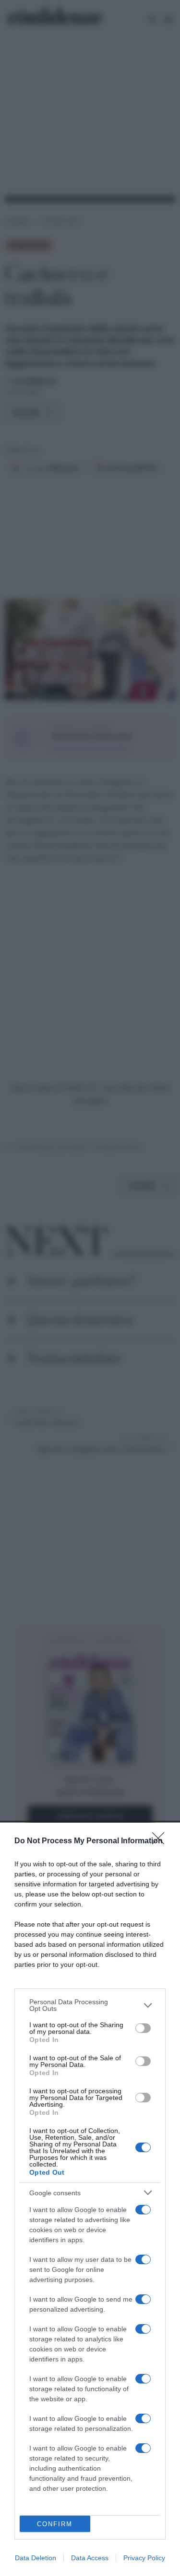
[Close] (161, 1841)
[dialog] (90, 2199)
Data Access (90, 2558)
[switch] (143, 2028)
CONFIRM (55, 2524)
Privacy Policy (144, 2558)
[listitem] (90, 2005)
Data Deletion (36, 2558)
